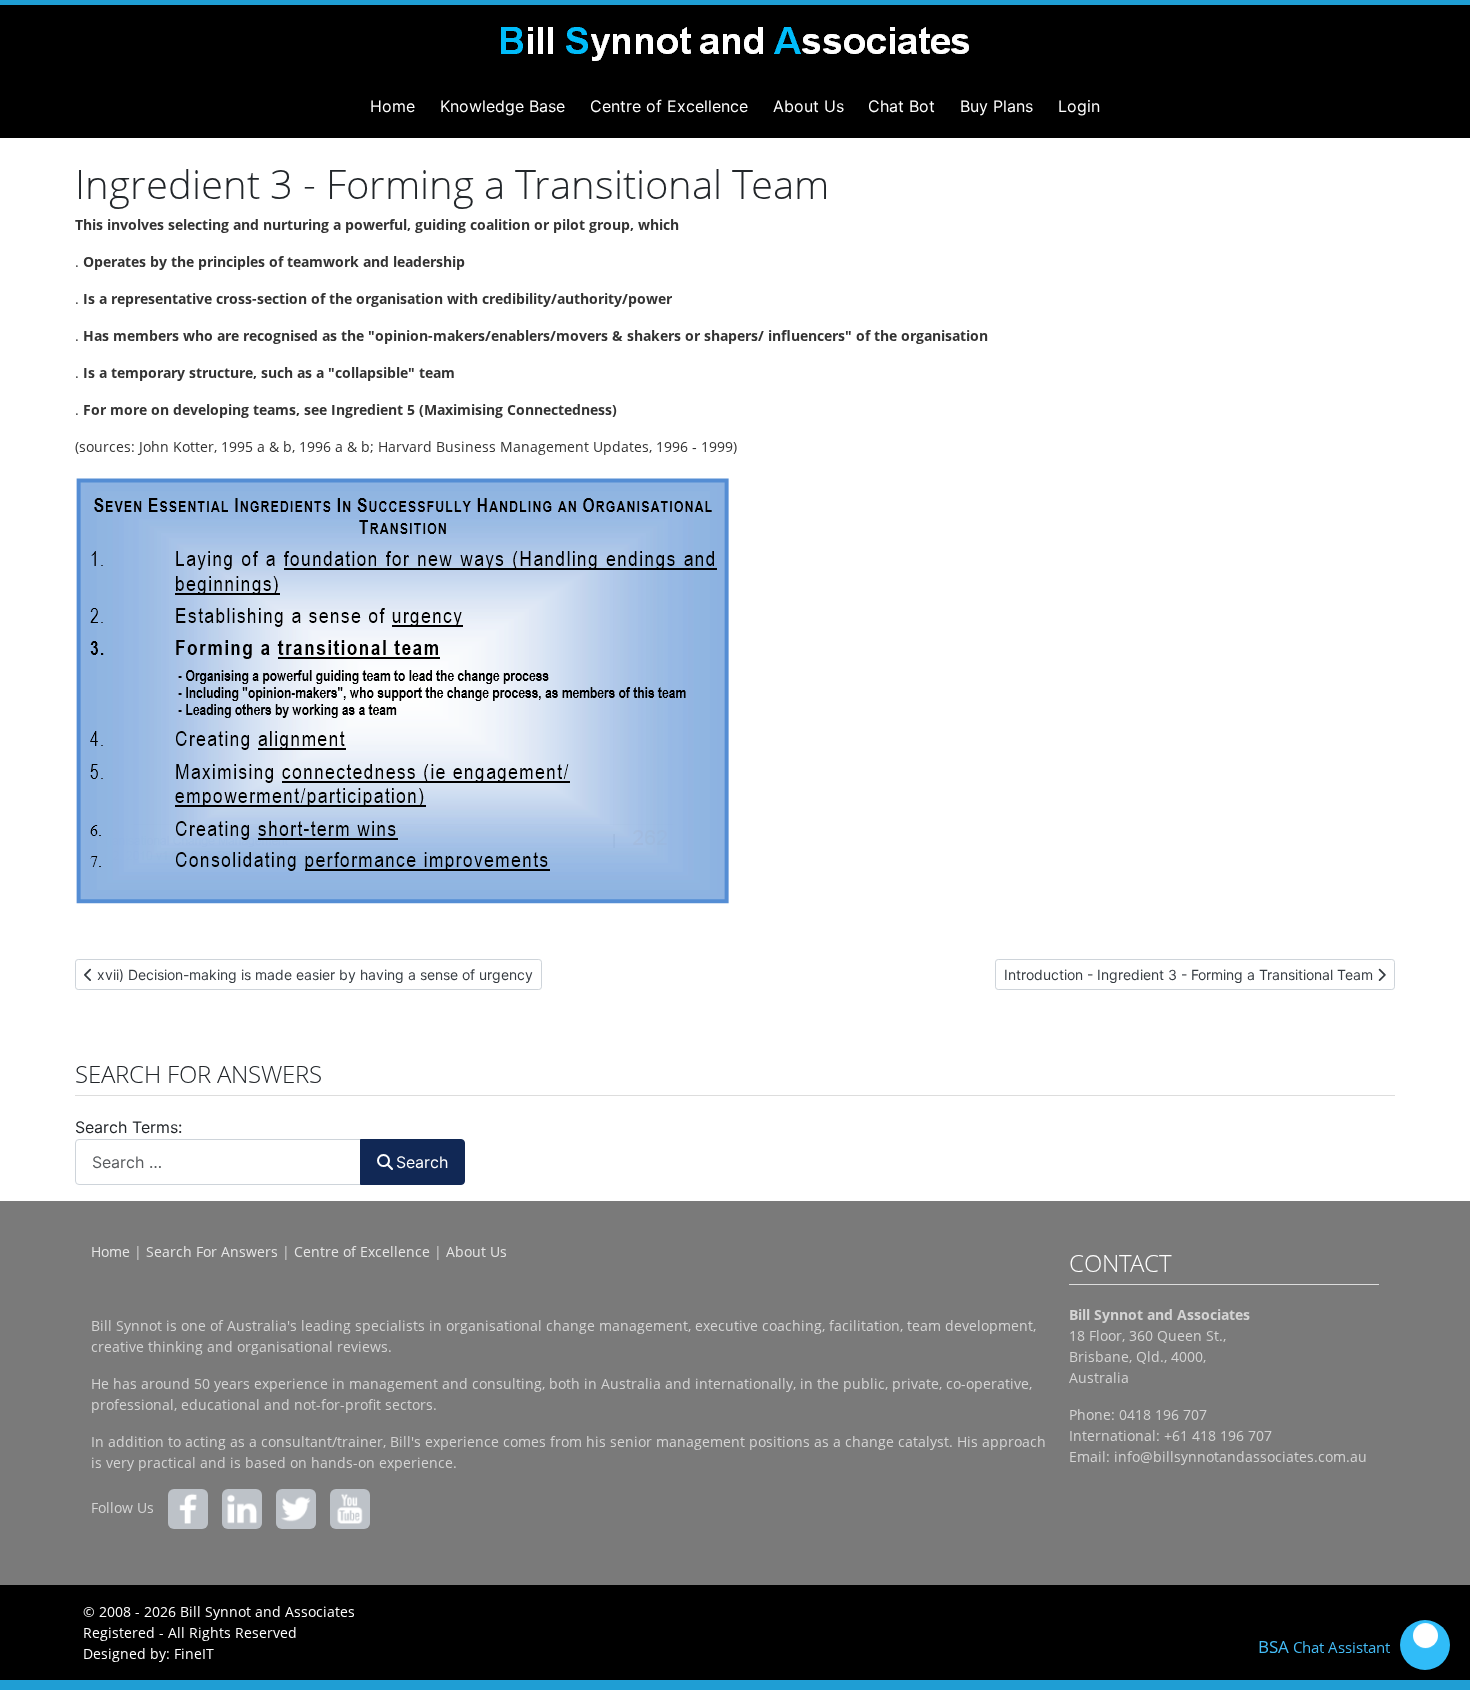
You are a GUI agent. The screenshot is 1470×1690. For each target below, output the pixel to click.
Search (422, 1162)
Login (1079, 106)
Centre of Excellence (669, 106)
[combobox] (218, 1161)
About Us (808, 106)
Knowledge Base (502, 106)
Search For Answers (212, 1251)
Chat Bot (901, 106)
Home (392, 106)
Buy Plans (996, 106)
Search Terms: (128, 1127)
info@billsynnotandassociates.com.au (1240, 1456)
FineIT (194, 1653)
